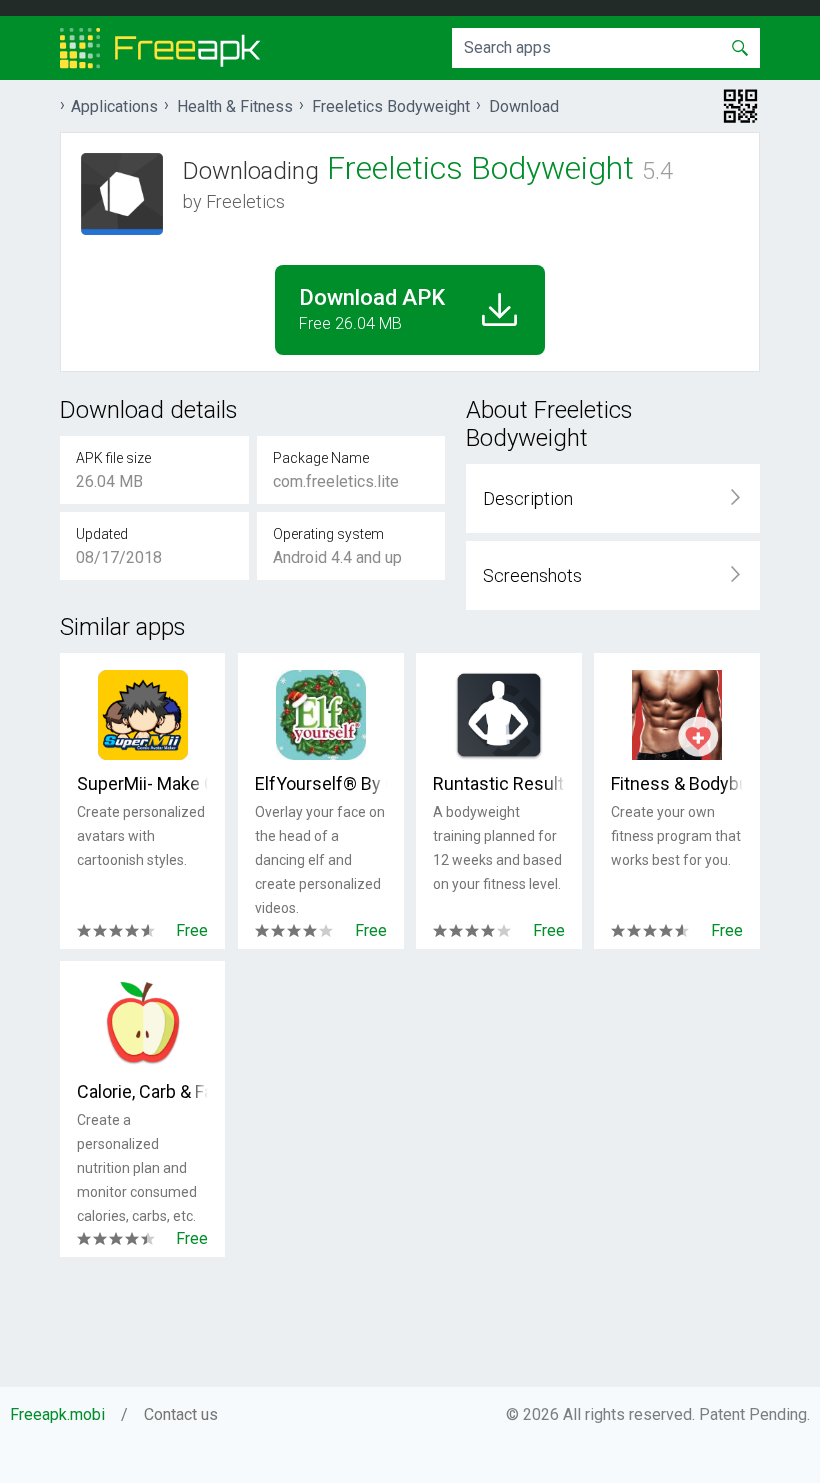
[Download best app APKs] (160, 48)
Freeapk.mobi (57, 1414)
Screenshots (532, 575)
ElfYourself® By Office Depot (320, 783)
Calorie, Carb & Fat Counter (142, 1091)
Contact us (181, 1414)
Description (528, 498)
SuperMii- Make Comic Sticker (142, 783)
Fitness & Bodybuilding (676, 783)
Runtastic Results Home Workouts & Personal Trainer (498, 783)
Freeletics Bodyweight (391, 106)
